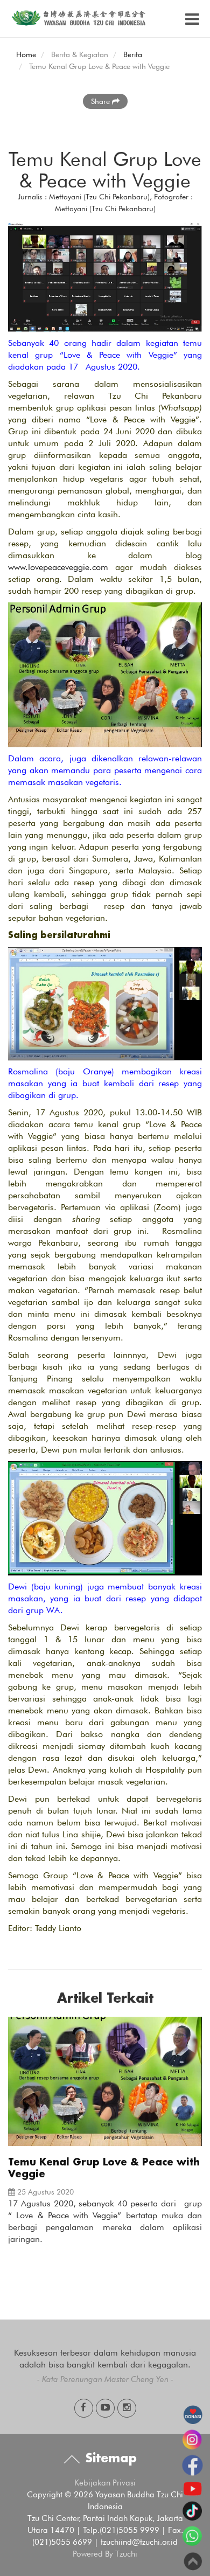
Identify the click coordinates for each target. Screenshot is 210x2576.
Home (26, 54)
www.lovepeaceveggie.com (58, 567)
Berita (133, 54)
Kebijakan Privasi (105, 2483)
